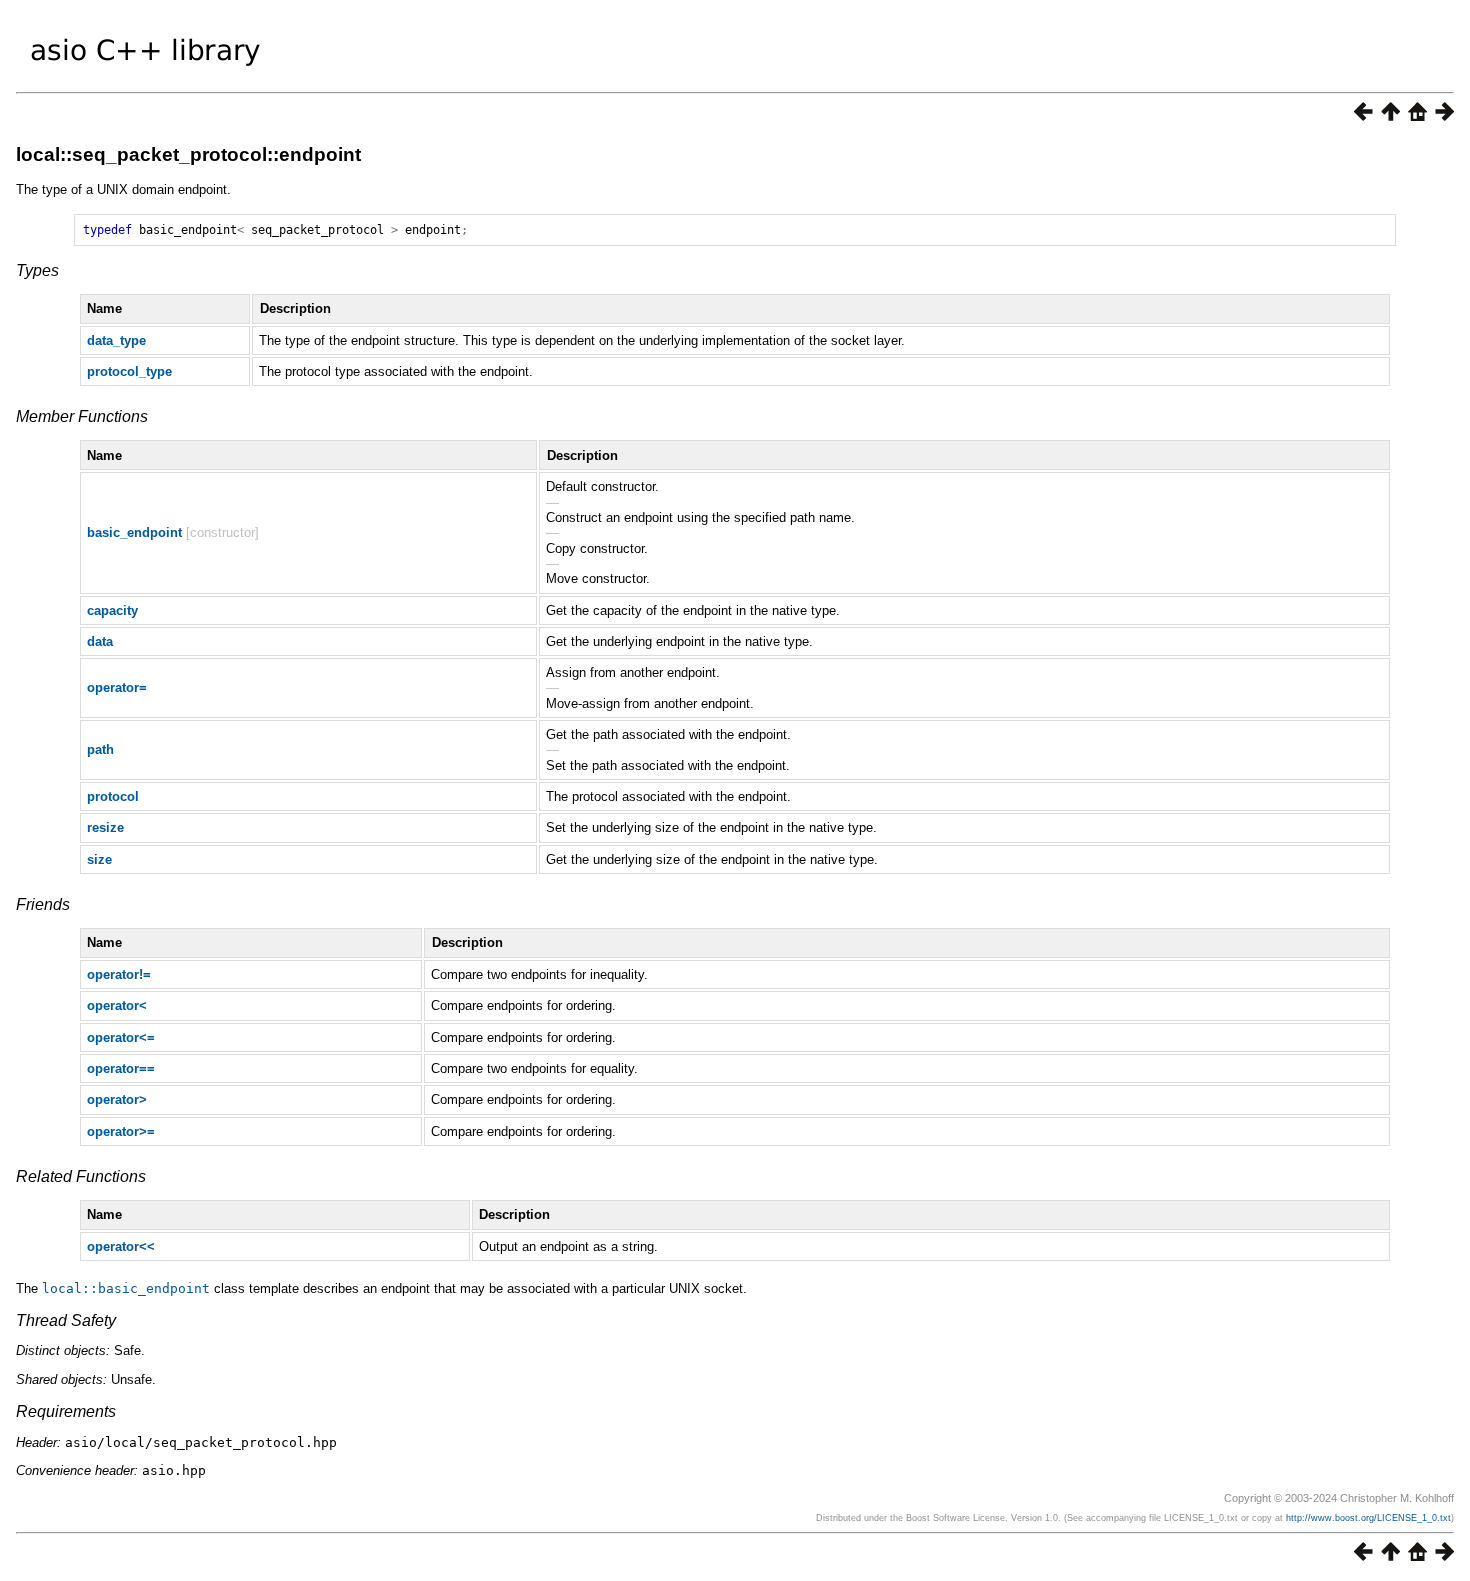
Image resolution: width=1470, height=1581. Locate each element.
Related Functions (81, 1176)
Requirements (66, 1411)
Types (37, 270)
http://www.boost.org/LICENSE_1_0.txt (1368, 1518)
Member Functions (82, 416)
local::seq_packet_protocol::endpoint (188, 154)
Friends (43, 904)
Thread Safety (66, 1320)
